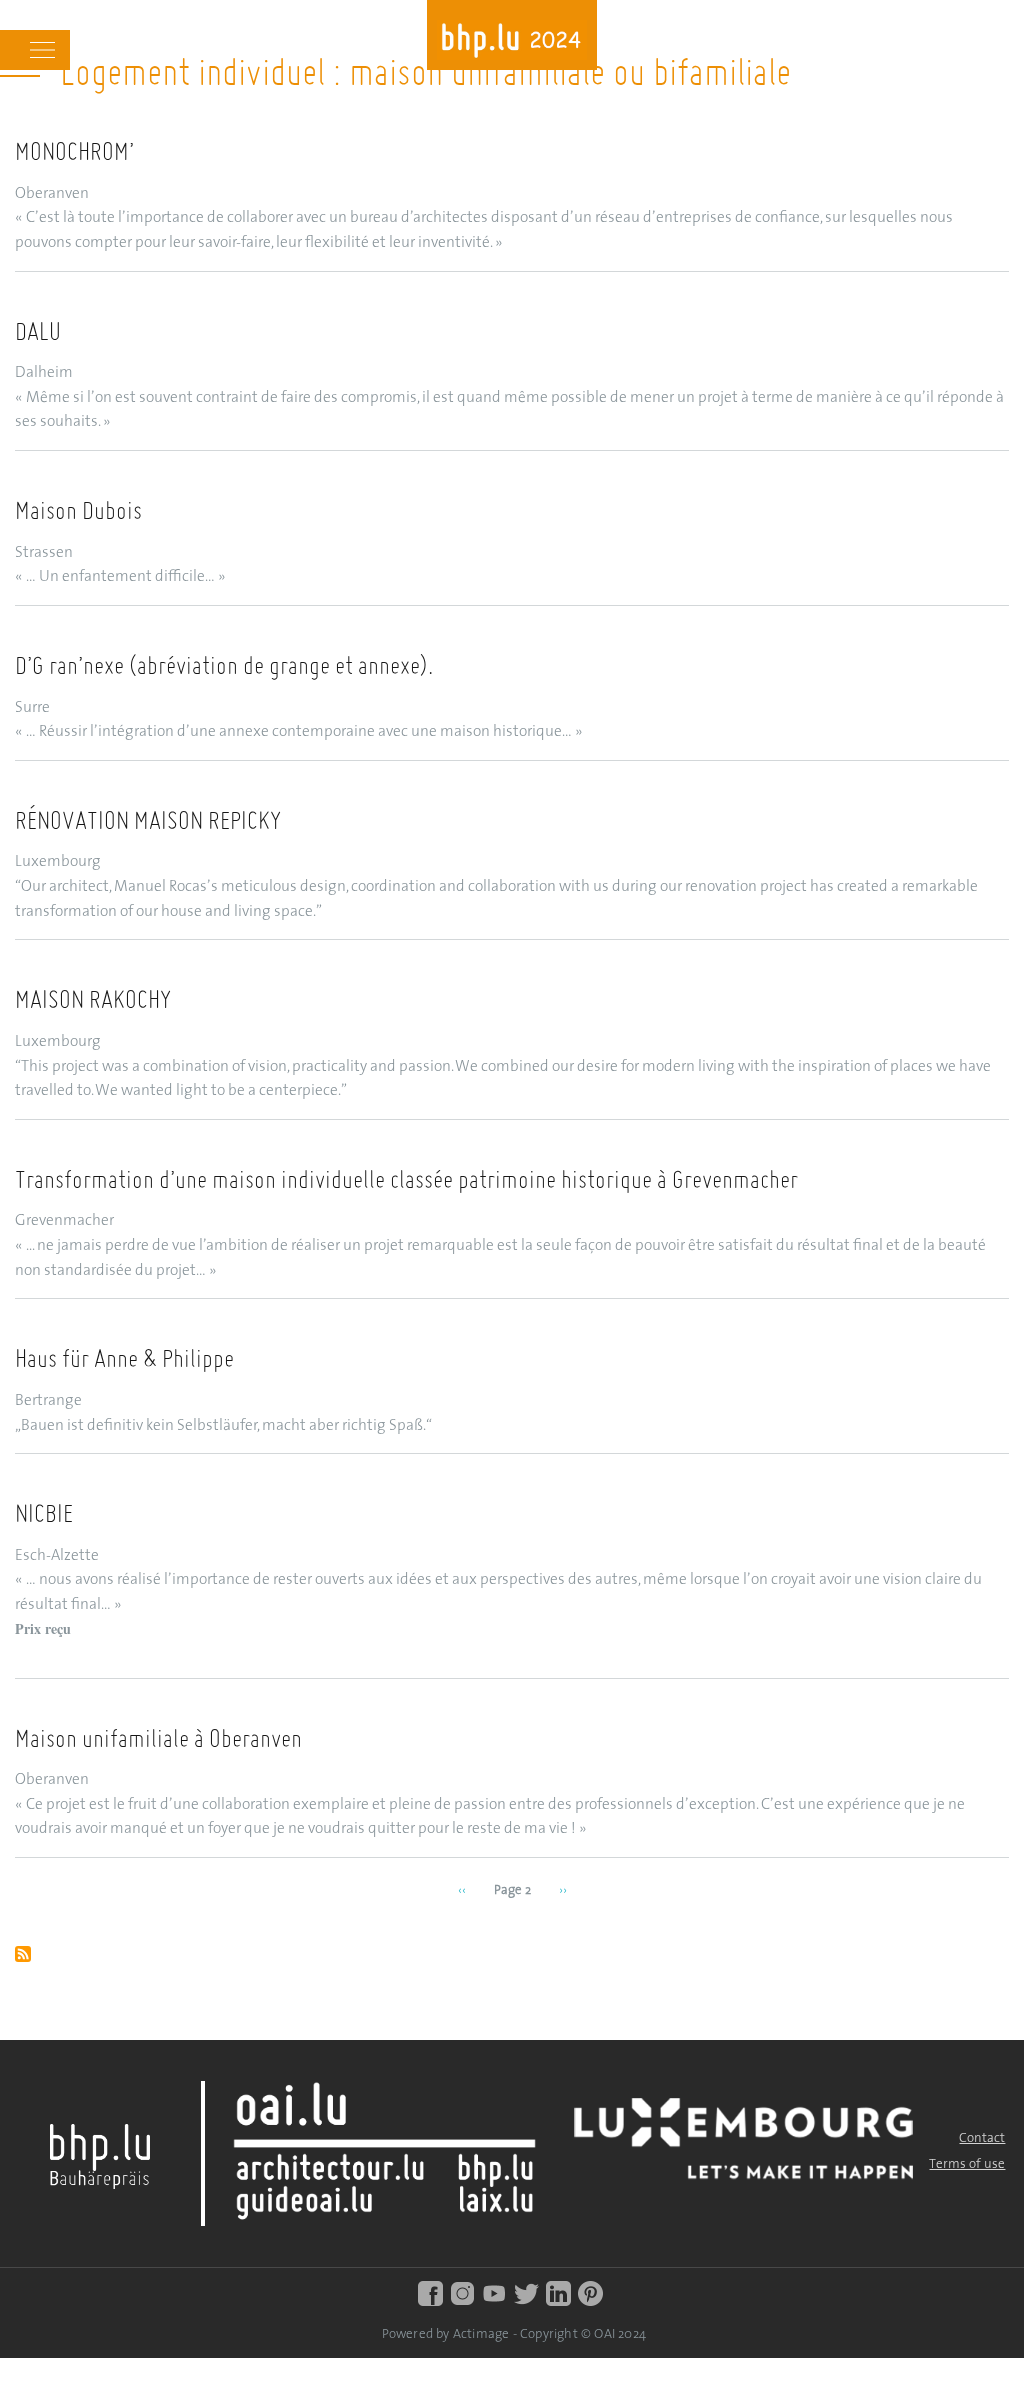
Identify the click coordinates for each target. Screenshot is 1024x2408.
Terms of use (967, 2164)
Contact (982, 2138)
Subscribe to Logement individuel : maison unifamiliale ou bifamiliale (23, 1955)
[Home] (512, 42)
